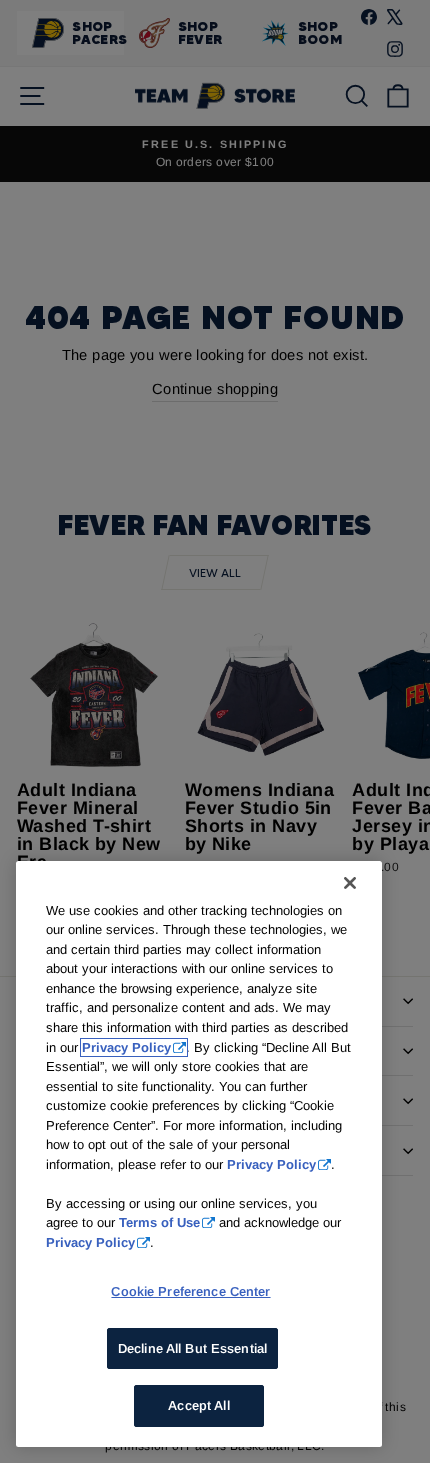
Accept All (198, 1405)
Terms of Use (159, 1222)
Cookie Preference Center (190, 1291)
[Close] (350, 883)
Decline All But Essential (192, 1348)
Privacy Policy (126, 1047)
